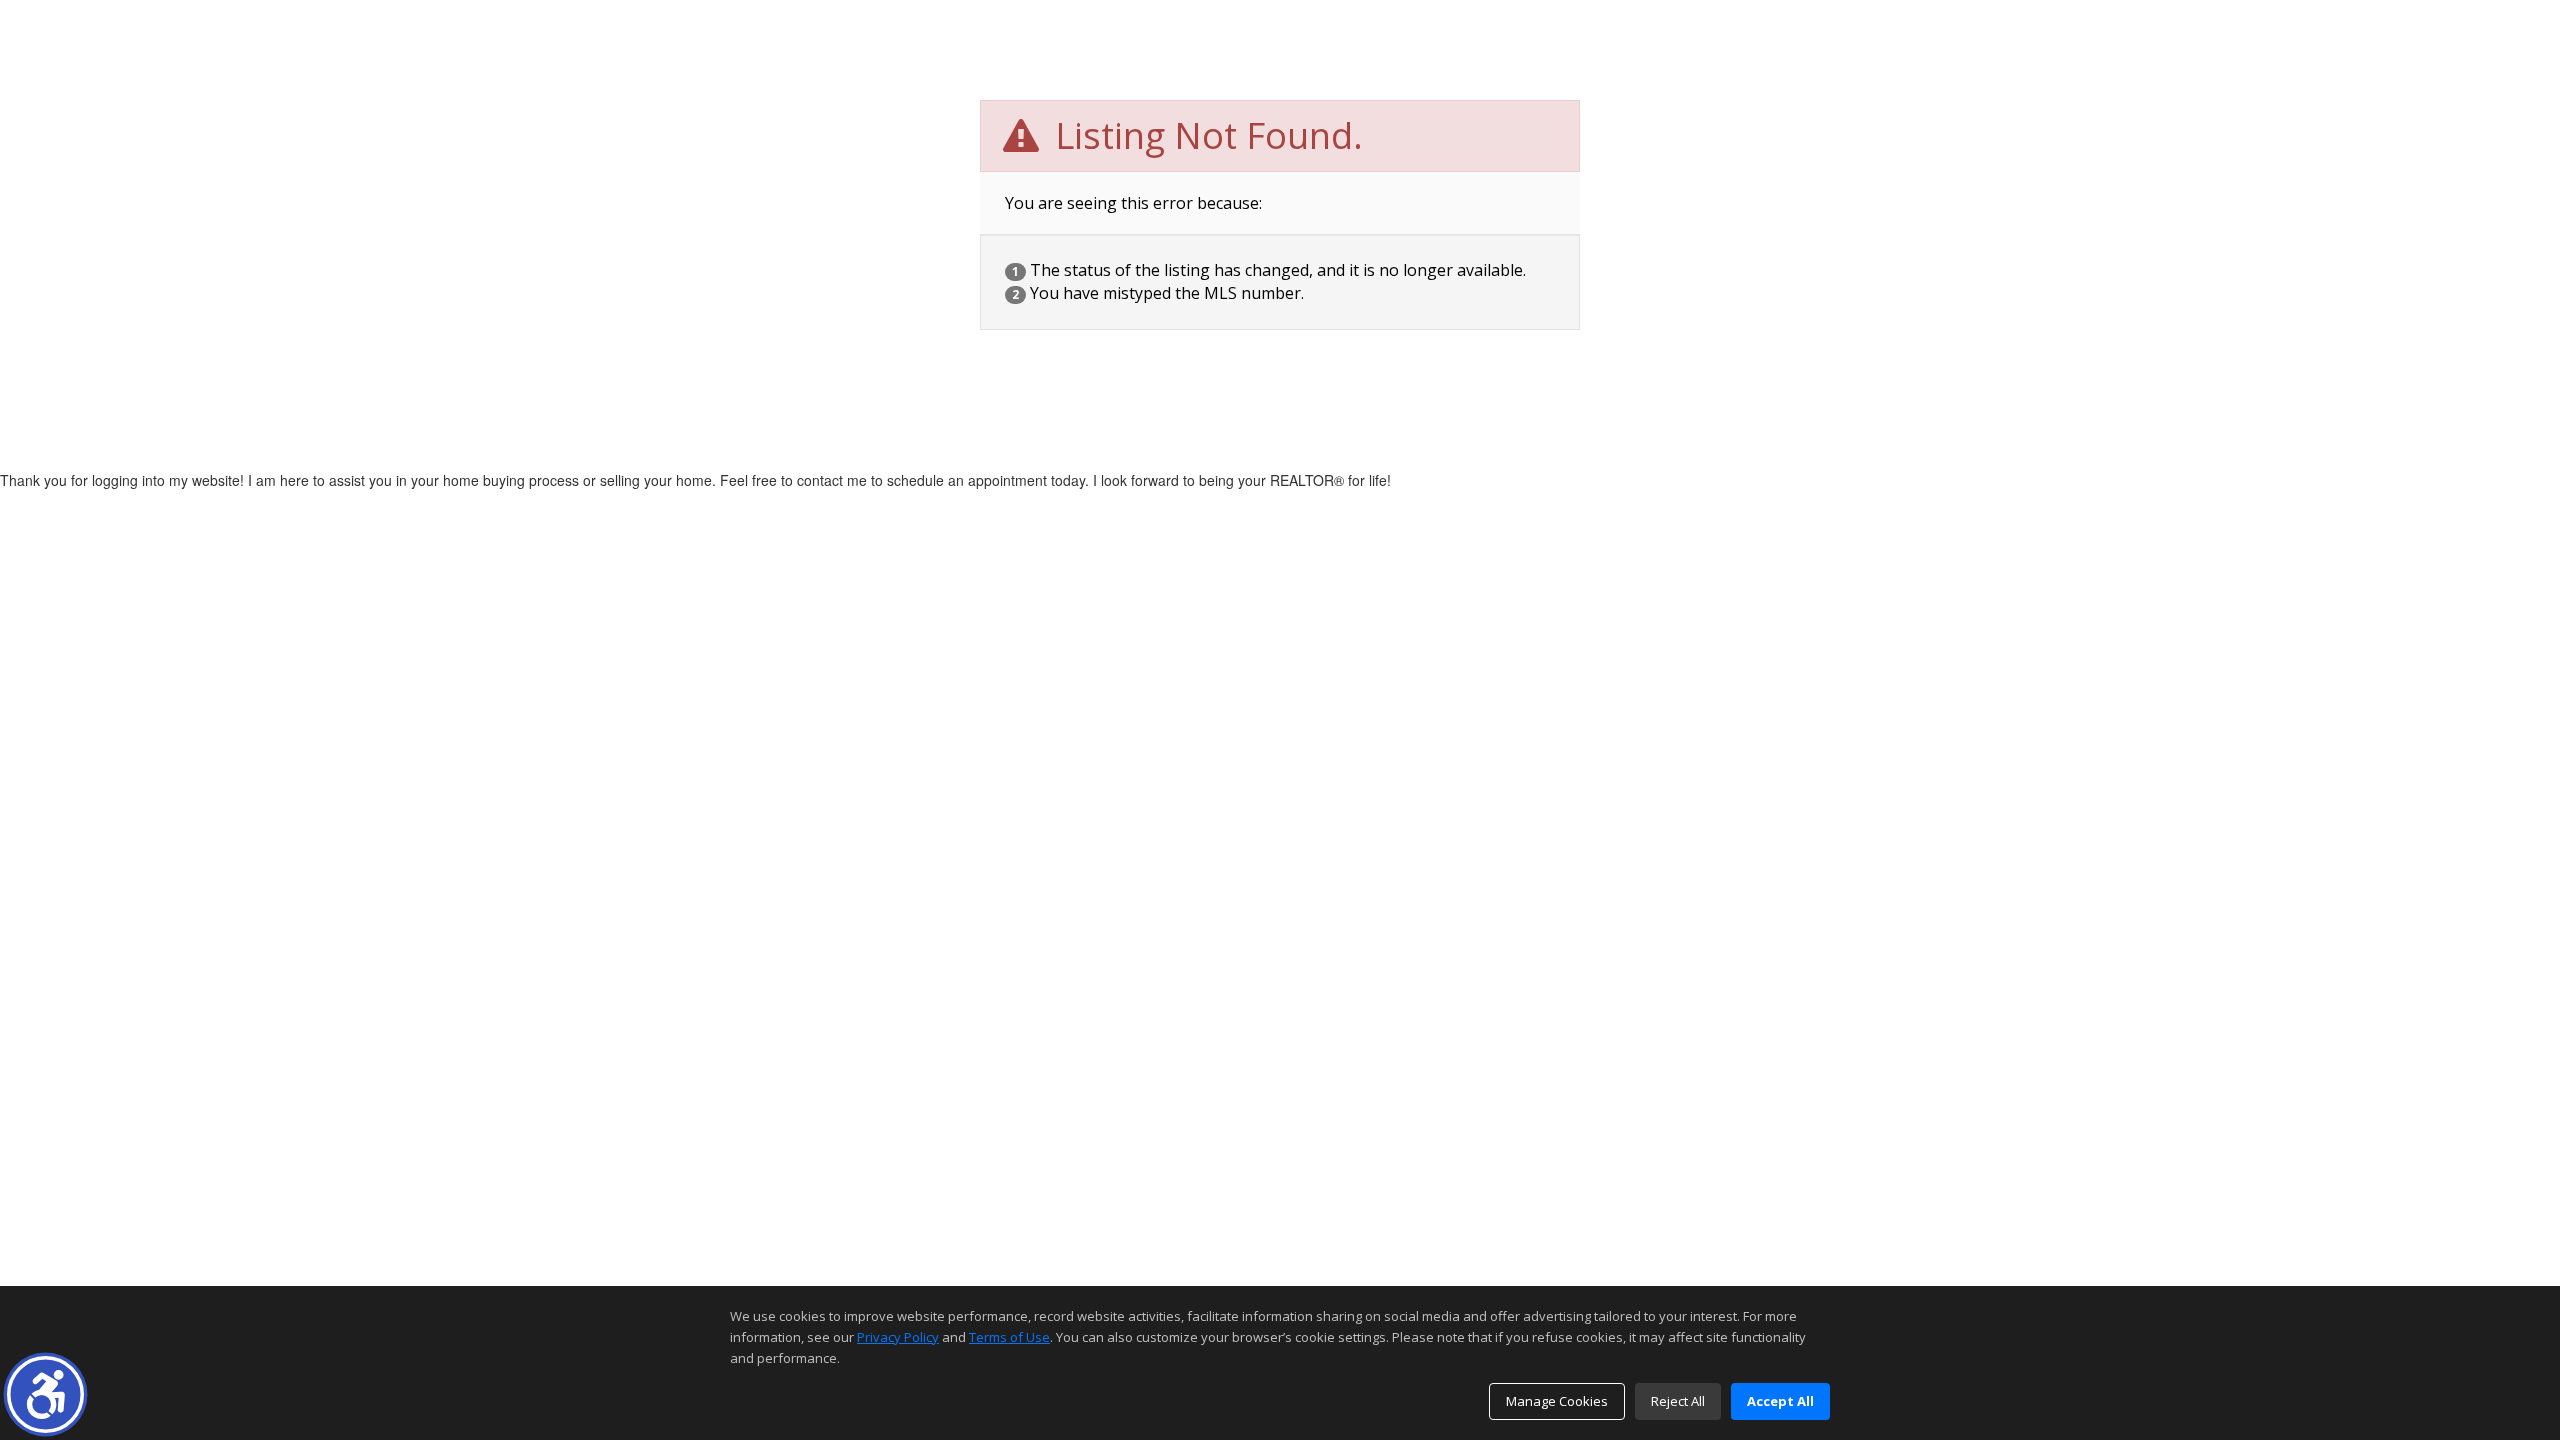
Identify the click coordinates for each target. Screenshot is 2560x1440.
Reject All (1678, 1401)
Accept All (1780, 1401)
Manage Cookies (1557, 1401)
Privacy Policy (898, 1337)
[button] (45, 1394)
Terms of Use (1009, 1337)
